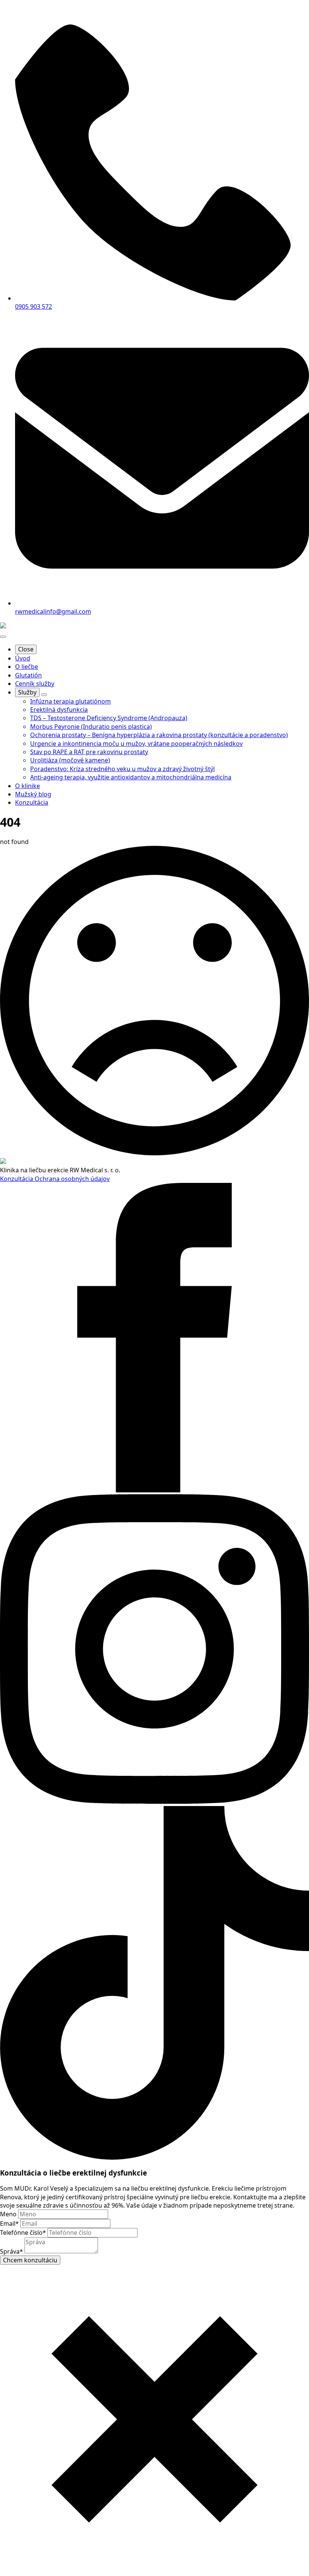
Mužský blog (33, 794)
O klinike (28, 786)
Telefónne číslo (23, 2233)
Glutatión (28, 675)
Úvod (23, 658)
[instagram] (154, 1802)
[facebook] (154, 1490)
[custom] (154, 2157)
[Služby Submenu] (44, 694)
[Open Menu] (3, 637)
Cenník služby (35, 684)
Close (26, 649)
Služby (27, 692)
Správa (11, 2251)
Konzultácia (17, 1179)
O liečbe (27, 667)
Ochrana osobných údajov (72, 1179)
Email (9, 2223)
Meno (9, 2214)
